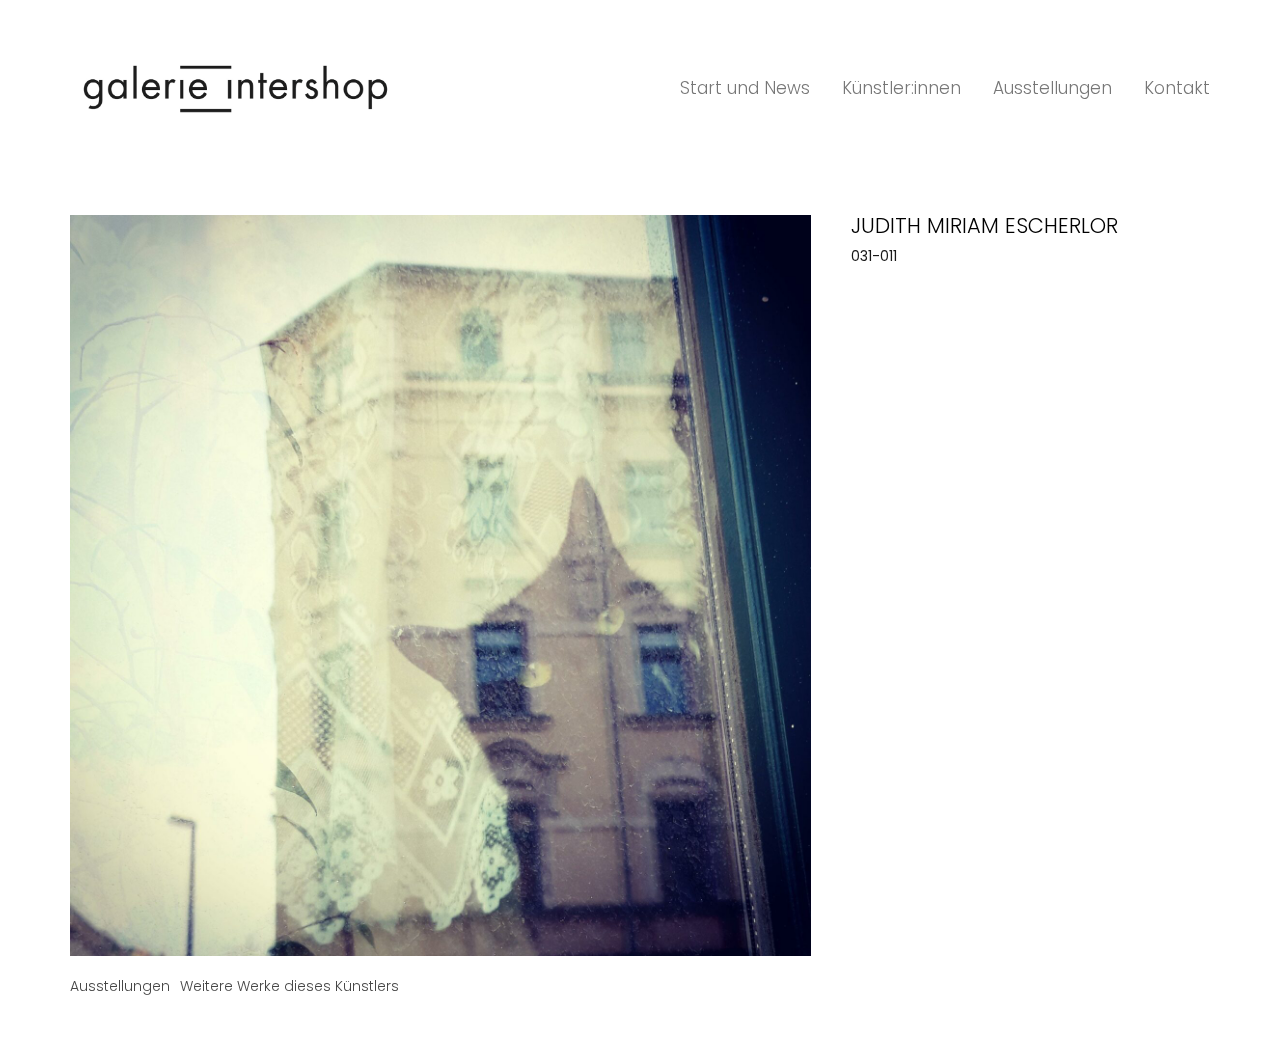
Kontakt (1177, 88)
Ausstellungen (1052, 88)
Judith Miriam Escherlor (984, 225)
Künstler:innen (901, 88)
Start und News (745, 88)
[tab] (120, 986)
